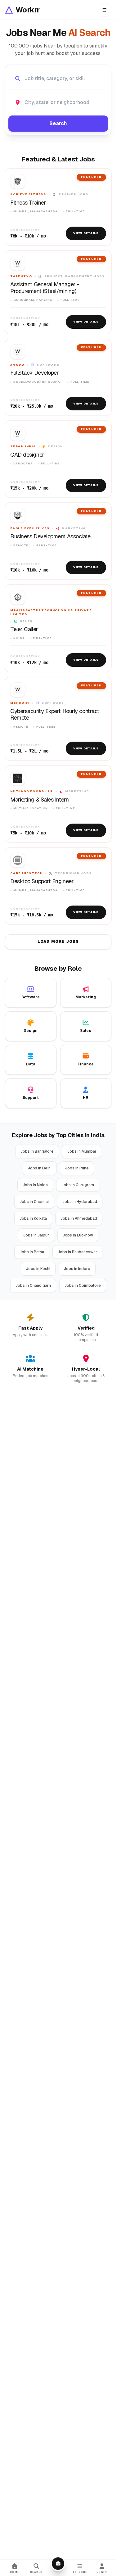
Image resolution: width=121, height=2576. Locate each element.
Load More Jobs (58, 942)
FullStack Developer (34, 373)
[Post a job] (58, 2564)
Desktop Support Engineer (42, 881)
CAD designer (27, 455)
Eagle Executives (30, 528)
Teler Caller (24, 629)
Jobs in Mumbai (82, 1151)
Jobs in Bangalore (37, 1151)
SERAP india (23, 446)
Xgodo (17, 365)
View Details (86, 233)
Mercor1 (20, 703)
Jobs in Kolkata (33, 1218)
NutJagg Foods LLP (32, 791)
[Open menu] (105, 10)
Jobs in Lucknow (78, 1235)
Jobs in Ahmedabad (79, 1218)
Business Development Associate (50, 536)
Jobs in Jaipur (36, 1235)
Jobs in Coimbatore (83, 1286)
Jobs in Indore (77, 1269)
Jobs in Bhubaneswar (77, 1252)
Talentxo (21, 276)
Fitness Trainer (28, 203)
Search (58, 123)
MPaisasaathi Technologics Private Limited (51, 612)
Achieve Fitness (28, 194)
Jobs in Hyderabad (80, 1202)
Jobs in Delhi (40, 1168)
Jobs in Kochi (38, 1269)
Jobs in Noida (35, 1185)
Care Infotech (26, 873)
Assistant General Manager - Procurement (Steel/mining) (45, 288)
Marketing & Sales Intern (39, 800)
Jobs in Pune (77, 1168)
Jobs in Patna (32, 1252)
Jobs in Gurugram (78, 1185)
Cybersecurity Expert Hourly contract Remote (55, 714)
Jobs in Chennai (34, 1202)
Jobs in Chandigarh (33, 1286)
